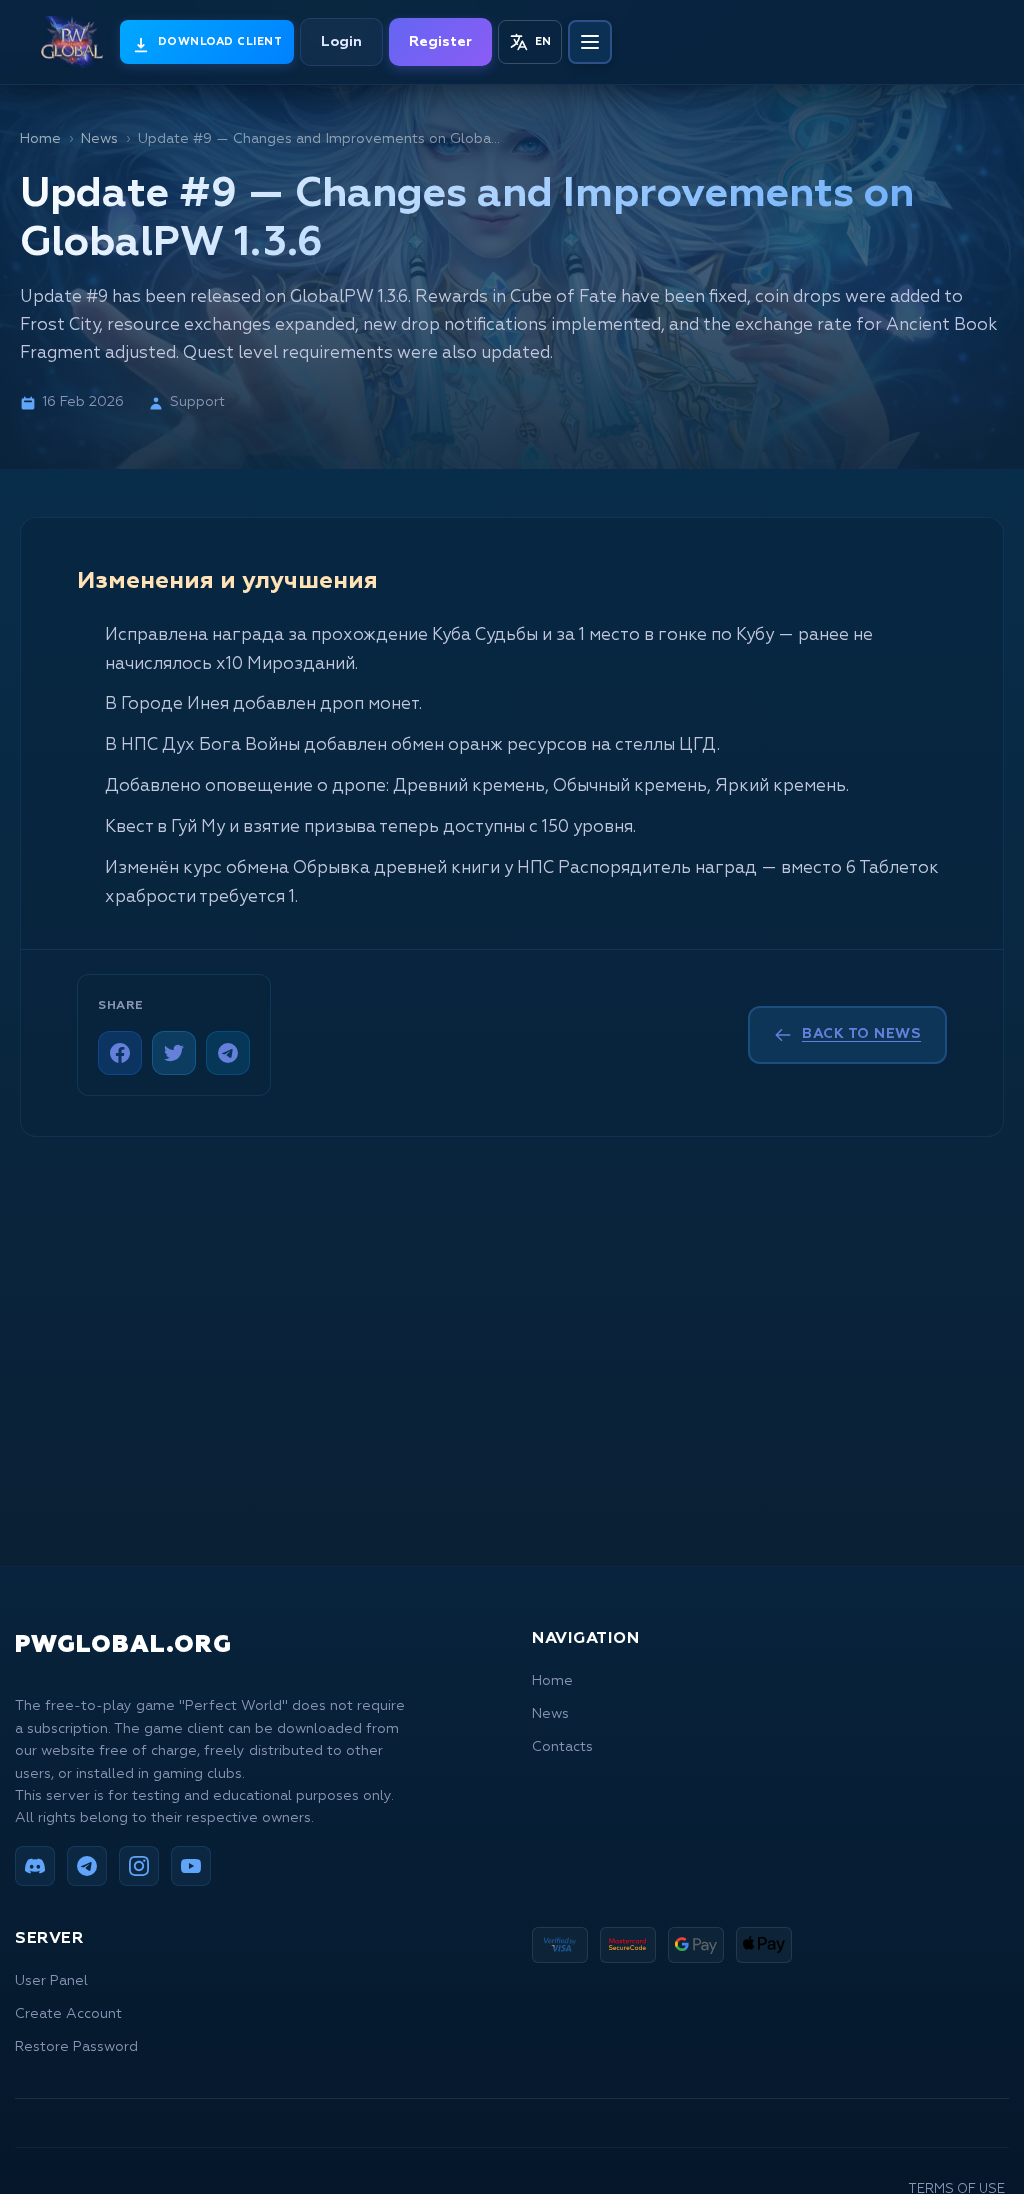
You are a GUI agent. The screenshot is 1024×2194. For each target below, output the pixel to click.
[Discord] (35, 1866)
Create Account (68, 2014)
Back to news (861, 1034)
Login (341, 42)
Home (40, 139)
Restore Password (76, 2047)
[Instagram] (139, 1866)
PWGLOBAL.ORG (123, 1645)
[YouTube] (191, 1866)
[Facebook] (120, 1053)
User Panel (51, 1981)
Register (440, 42)
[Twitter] (174, 1053)
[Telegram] (228, 1053)
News (99, 139)
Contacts (562, 1747)
